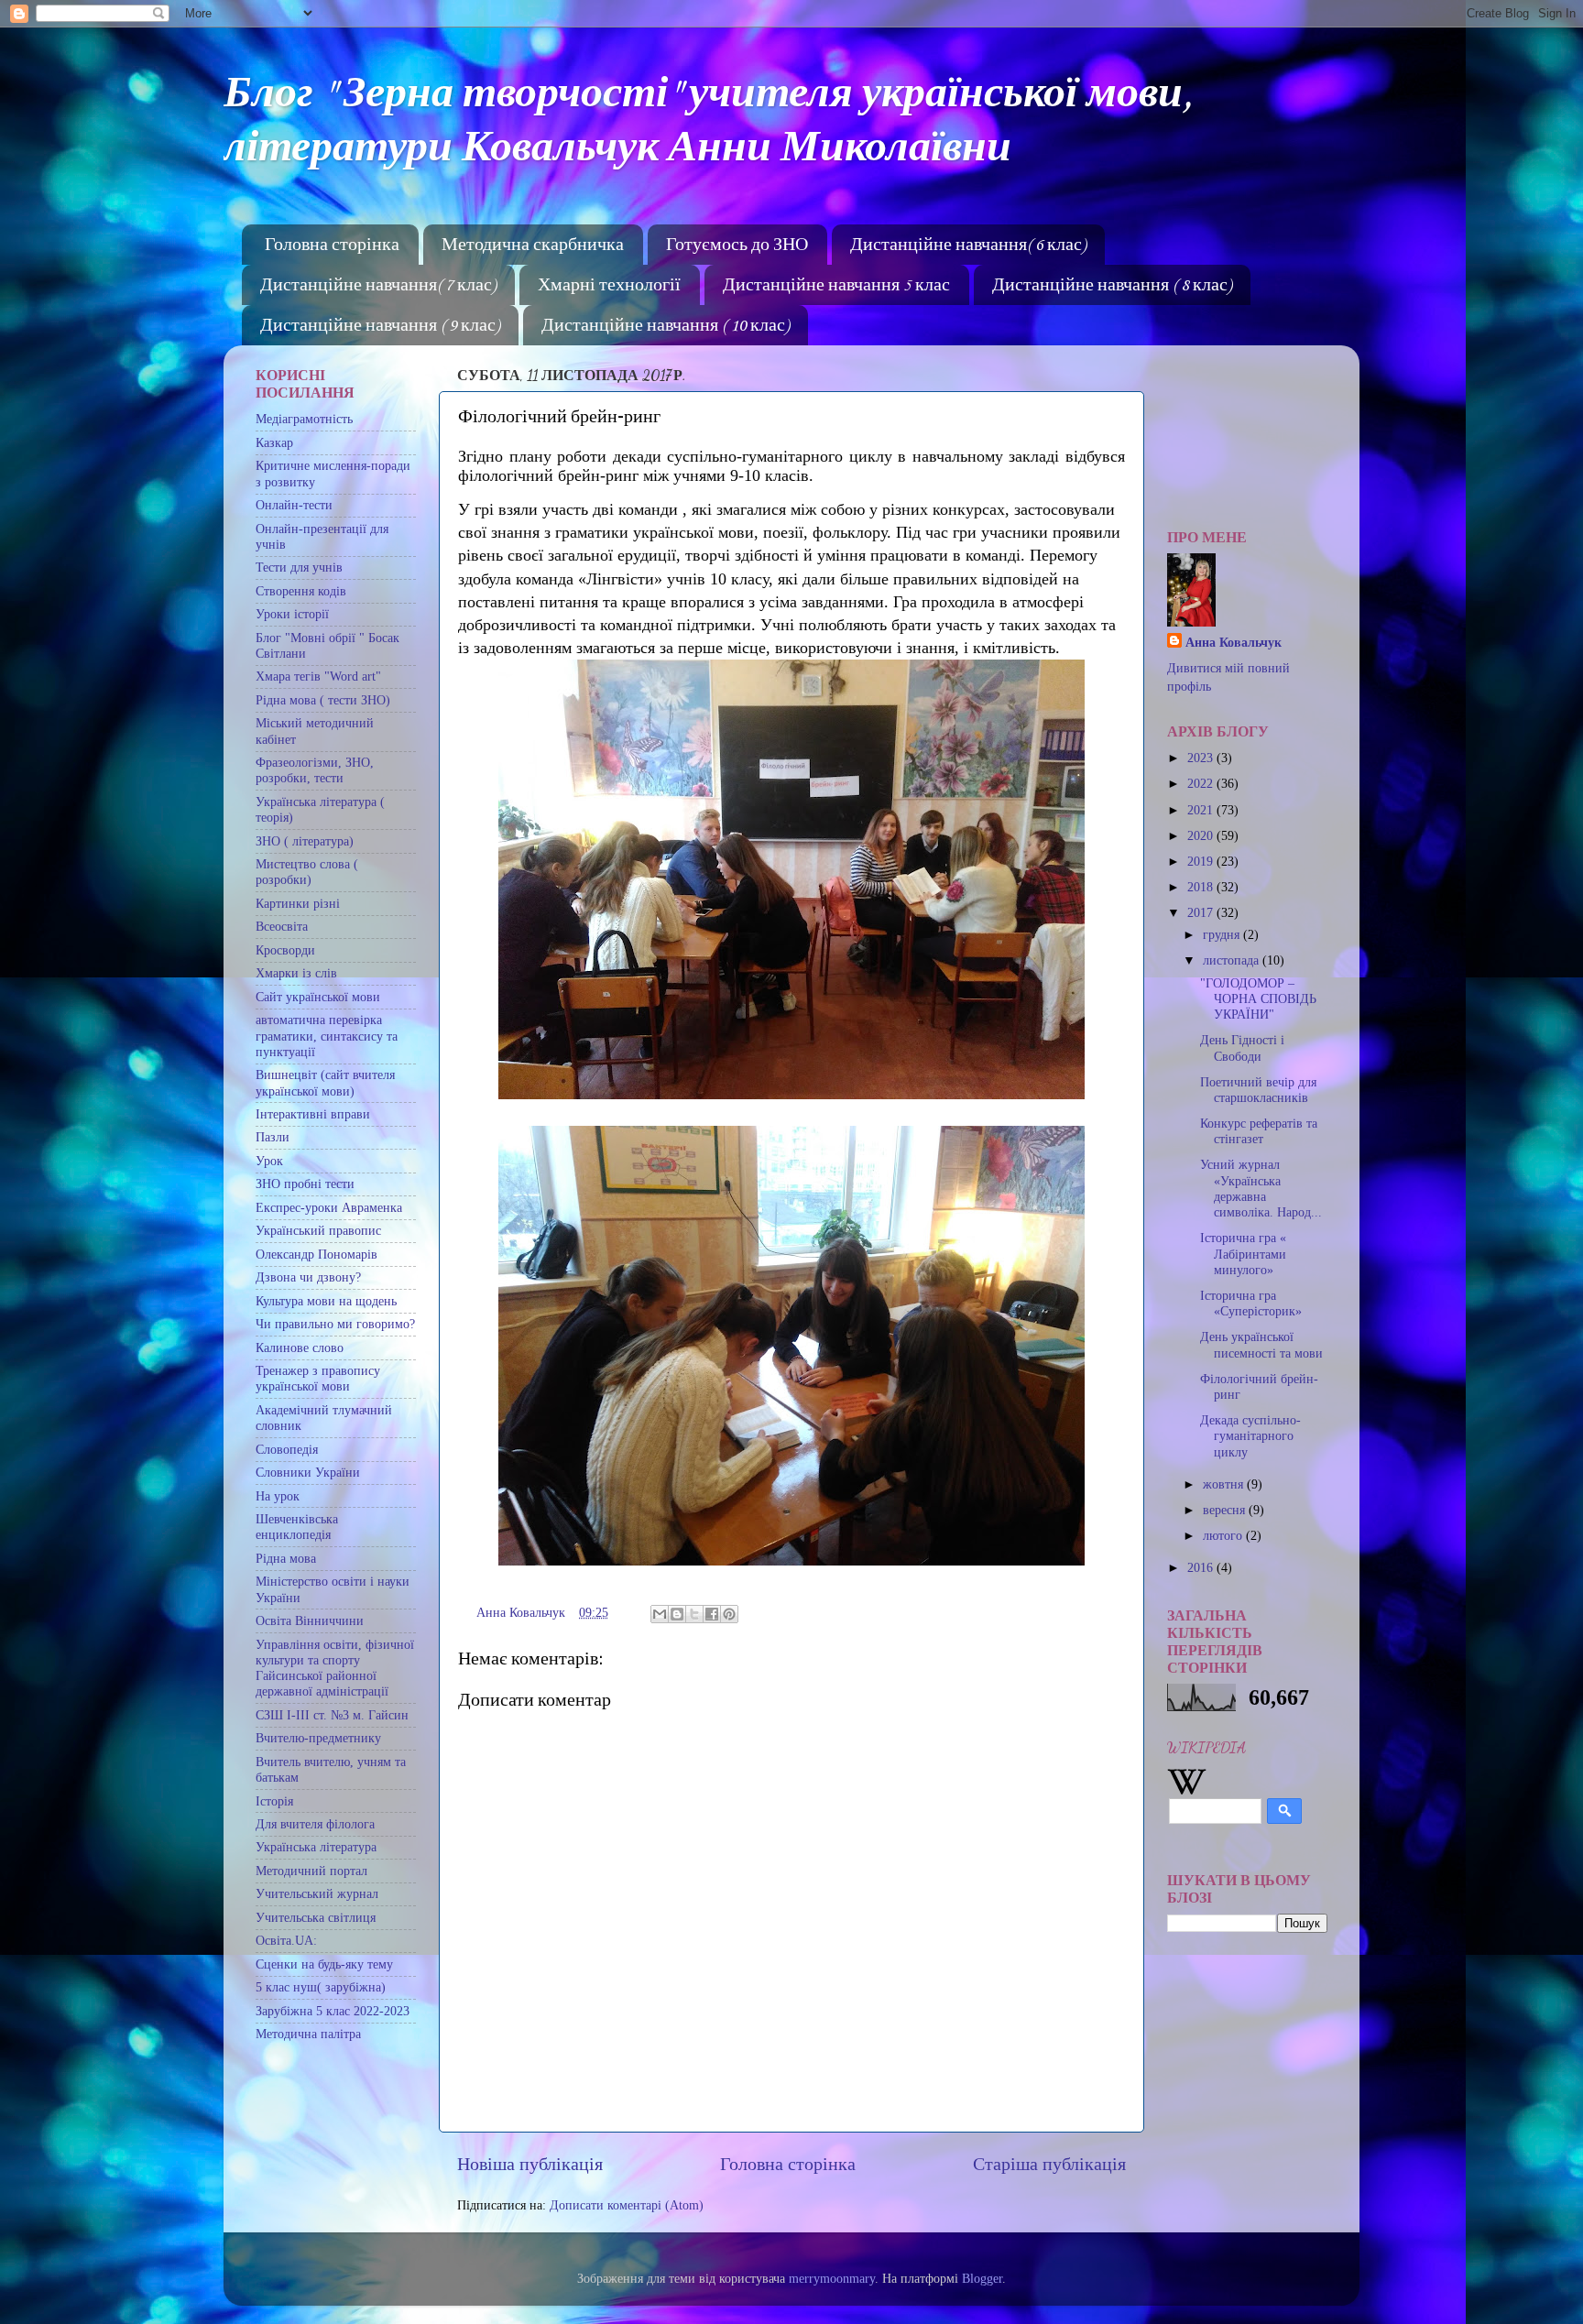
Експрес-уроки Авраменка (329, 1207)
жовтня (1225, 1484)
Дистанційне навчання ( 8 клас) (1112, 286)
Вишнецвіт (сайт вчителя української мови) (325, 1082)
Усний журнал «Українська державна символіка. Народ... (1261, 1188)
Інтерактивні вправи (313, 1114)
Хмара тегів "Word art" (318, 676)
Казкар (274, 442)
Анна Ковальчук (1234, 642)
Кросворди (285, 950)
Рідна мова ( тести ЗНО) (323, 700)
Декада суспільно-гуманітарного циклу (1250, 1436)
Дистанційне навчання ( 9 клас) (380, 326)
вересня (1226, 1510)
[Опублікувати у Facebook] (712, 1614)
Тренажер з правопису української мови (318, 1378)
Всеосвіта (282, 926)
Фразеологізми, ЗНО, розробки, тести (315, 770)
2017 (1202, 912)
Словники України (308, 1472)
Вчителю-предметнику (318, 1738)
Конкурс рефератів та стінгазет (1259, 1131)
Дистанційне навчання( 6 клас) (968, 245)
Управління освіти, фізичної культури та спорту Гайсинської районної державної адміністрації (335, 1668)
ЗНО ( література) (305, 841)
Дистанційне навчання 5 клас (836, 286)
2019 (1202, 861)
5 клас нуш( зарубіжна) (321, 1987)
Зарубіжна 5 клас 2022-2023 (333, 2011)
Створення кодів (301, 591)
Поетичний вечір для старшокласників (1258, 1090)
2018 (1202, 887)
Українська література (316, 1847)
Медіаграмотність (304, 419)
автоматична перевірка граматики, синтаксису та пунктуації (327, 1036)
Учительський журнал (317, 1893)
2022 (1202, 783)
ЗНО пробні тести (305, 1184)
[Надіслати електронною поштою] (660, 1614)
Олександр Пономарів (317, 1254)
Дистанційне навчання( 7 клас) (378, 286)
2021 (1202, 810)
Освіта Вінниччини (310, 1620)
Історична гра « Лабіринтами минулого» (1243, 1254)
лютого (1224, 1535)
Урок (269, 1161)
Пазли (273, 1137)
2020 (1202, 835)
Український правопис (318, 1230)
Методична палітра (308, 2034)
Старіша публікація (1049, 2164)
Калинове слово (300, 1347)
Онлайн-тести (294, 505)
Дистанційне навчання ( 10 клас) (665, 326)
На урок (278, 1496)
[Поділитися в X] (694, 1614)
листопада (1233, 960)
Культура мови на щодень (326, 1301)
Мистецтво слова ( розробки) (307, 872)
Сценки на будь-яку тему (324, 1964)
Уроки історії (292, 614)
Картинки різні (298, 903)
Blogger (982, 2278)
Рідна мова (286, 1558)
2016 (1202, 1567)
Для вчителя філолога (315, 1824)
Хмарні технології (609, 286)
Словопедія (287, 1449)
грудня (1223, 934)
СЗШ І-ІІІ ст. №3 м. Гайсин (332, 1715)
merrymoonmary (832, 2278)
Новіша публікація (530, 2164)
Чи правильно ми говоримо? (335, 1324)
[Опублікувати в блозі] (677, 1614)
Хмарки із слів (296, 973)
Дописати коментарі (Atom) (627, 2205)
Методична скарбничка (533, 245)
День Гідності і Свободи (1242, 1047)
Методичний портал (311, 1871)
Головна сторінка (332, 245)
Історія (274, 1801)
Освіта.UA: (286, 1940)
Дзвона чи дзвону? (308, 1277)
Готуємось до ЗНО (737, 245)
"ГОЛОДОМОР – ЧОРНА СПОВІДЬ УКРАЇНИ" (1258, 999)
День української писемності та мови (1261, 1344)
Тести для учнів (299, 567)
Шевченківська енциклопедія (297, 1527)
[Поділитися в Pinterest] (729, 1614)
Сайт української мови (318, 997)
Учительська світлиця (316, 1917)
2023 (1202, 758)
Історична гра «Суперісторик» (1251, 1303)
